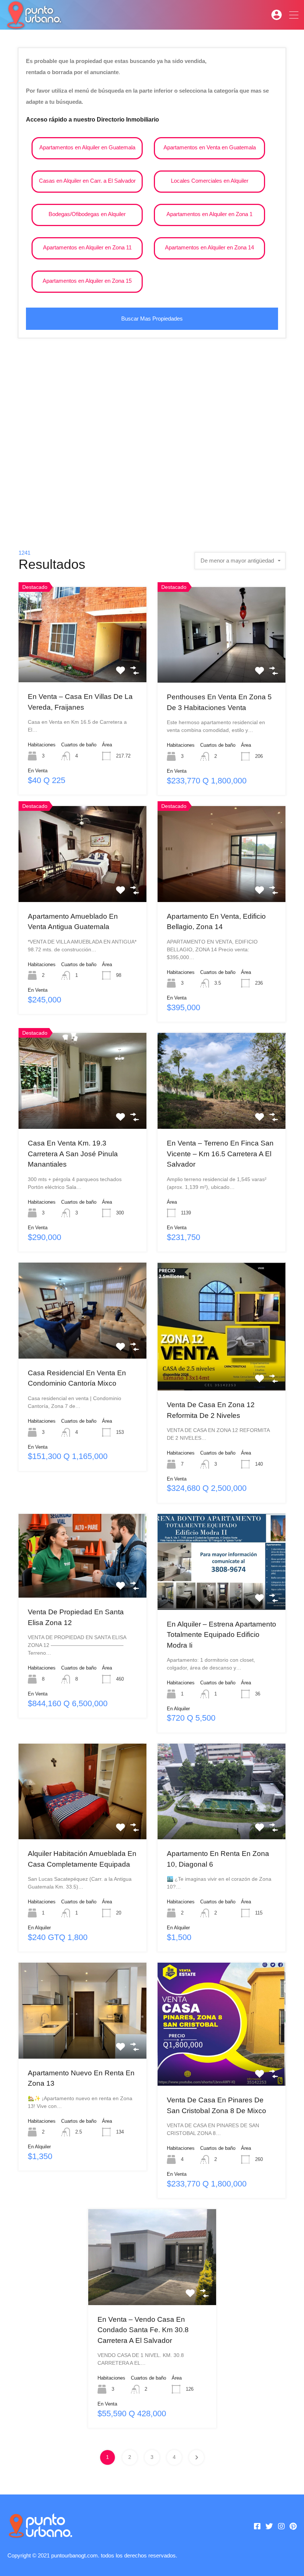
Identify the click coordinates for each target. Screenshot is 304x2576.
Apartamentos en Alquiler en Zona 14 (209, 247)
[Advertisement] (152, 440)
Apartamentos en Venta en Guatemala (210, 147)
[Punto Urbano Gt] (33, 25)
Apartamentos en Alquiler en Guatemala (87, 147)
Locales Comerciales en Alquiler (210, 181)
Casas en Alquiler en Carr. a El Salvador (87, 181)
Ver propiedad (82, 663)
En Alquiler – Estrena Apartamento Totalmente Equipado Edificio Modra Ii (222, 1635)
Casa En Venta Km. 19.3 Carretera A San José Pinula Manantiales (73, 1154)
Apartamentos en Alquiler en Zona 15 (87, 281)
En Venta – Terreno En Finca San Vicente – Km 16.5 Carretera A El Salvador (220, 1154)
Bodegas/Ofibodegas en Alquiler (87, 214)
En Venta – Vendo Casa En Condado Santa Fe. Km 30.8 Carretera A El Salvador (143, 2330)
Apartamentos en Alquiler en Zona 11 (87, 247)
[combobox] (240, 561)
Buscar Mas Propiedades (152, 319)
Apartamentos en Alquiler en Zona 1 (209, 214)
